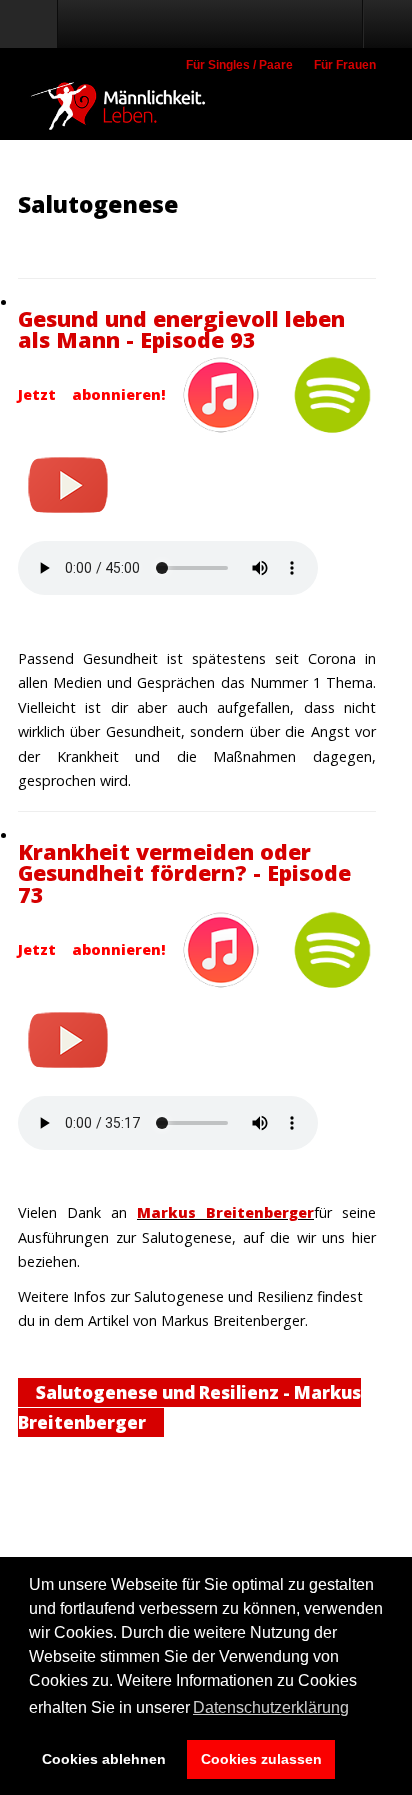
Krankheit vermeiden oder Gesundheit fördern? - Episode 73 (184, 873)
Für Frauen (345, 65)
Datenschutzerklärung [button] (271, 1707)
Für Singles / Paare (239, 65)
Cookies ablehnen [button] (104, 1759)
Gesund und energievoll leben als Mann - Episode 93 (181, 329)
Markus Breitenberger (225, 1212)
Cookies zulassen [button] (261, 1759)
